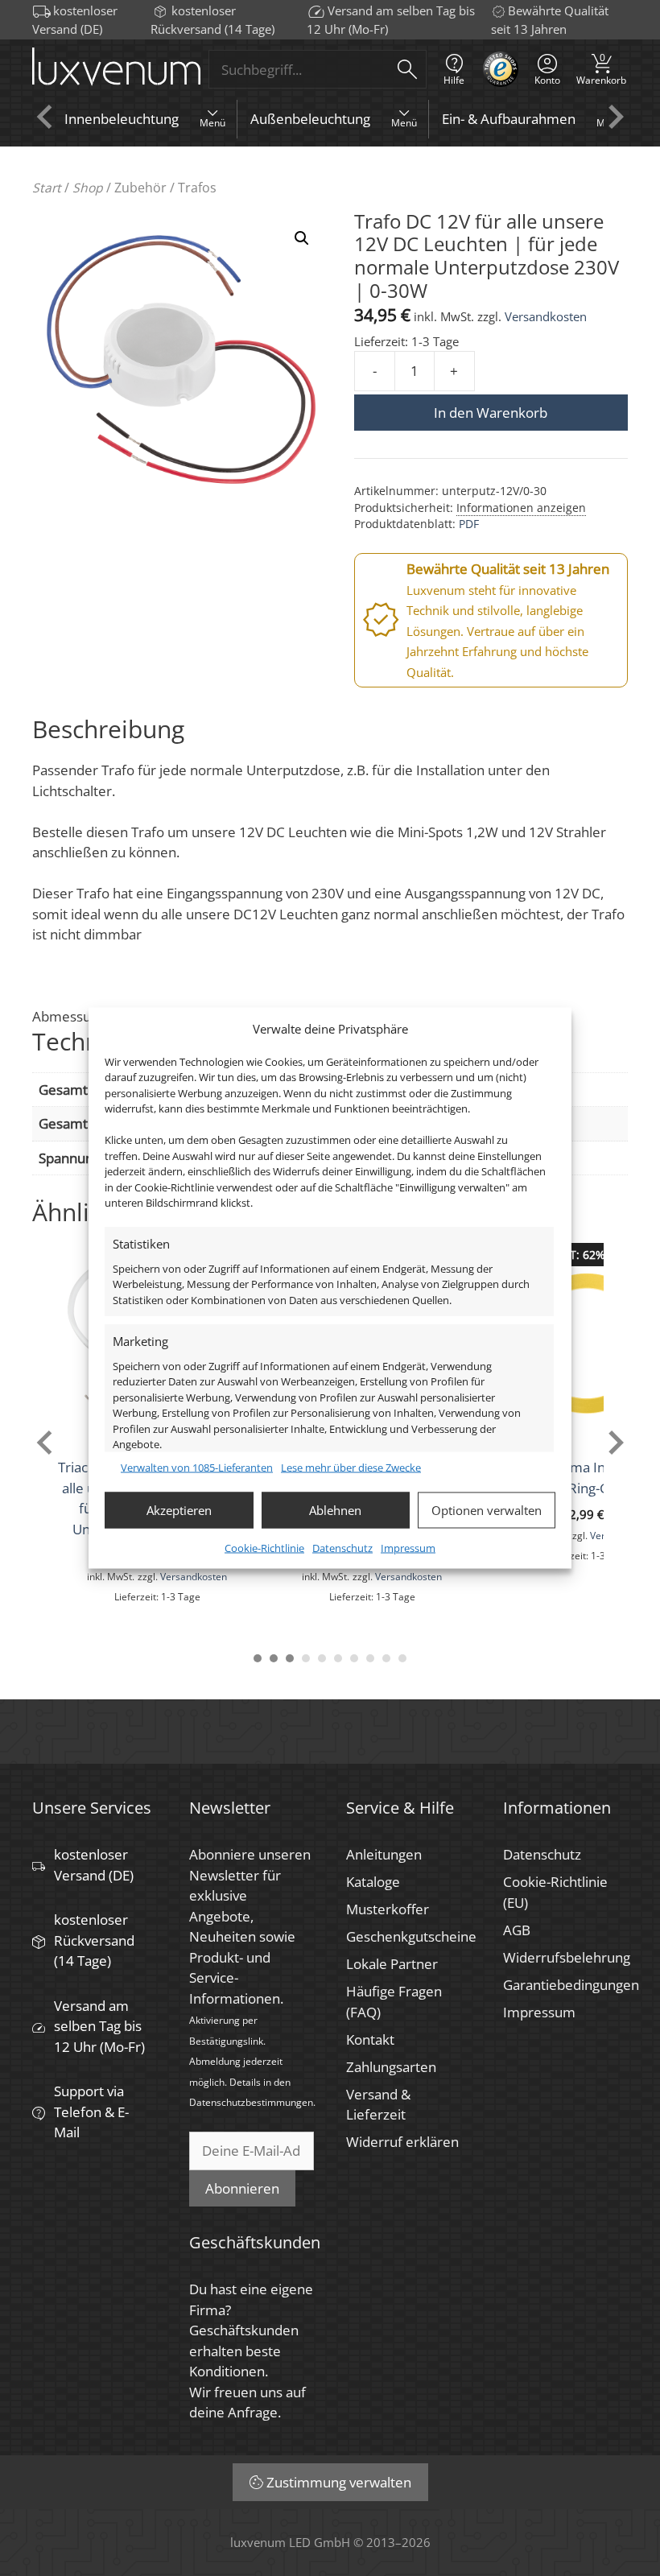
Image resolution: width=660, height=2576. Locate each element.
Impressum (408, 1547)
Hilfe (454, 80)
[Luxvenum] (116, 70)
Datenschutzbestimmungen (251, 2102)
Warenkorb (601, 69)
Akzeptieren (179, 1510)
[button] (302, 238)
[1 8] (370, 1658)
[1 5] (322, 1658)
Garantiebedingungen (571, 1985)
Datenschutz (342, 1547)
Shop (88, 188)
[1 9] (386, 1658)
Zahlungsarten (391, 2067)
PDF (469, 524)
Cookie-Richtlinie (264, 1547)
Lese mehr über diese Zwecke (351, 1468)
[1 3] (290, 1658)
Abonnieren (242, 2188)
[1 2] (274, 1658)
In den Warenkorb (491, 413)
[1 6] (338, 1658)
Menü (212, 123)
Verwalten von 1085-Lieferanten (197, 1468)
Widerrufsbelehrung (567, 1957)
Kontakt (370, 2039)
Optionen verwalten (487, 1510)
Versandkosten (546, 316)
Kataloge (373, 1882)
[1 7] (354, 1658)
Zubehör (140, 188)
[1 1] (258, 1658)
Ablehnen (335, 1510)
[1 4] (306, 1658)
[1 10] (402, 1658)
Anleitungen (384, 1854)
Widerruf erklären (402, 2142)
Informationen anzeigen (521, 508)
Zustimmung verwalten (339, 2482)
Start (47, 188)
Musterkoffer (388, 1909)
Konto (547, 80)
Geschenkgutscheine (411, 1936)
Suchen (407, 69)
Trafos (197, 188)
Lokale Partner (392, 1964)
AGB (517, 1930)
